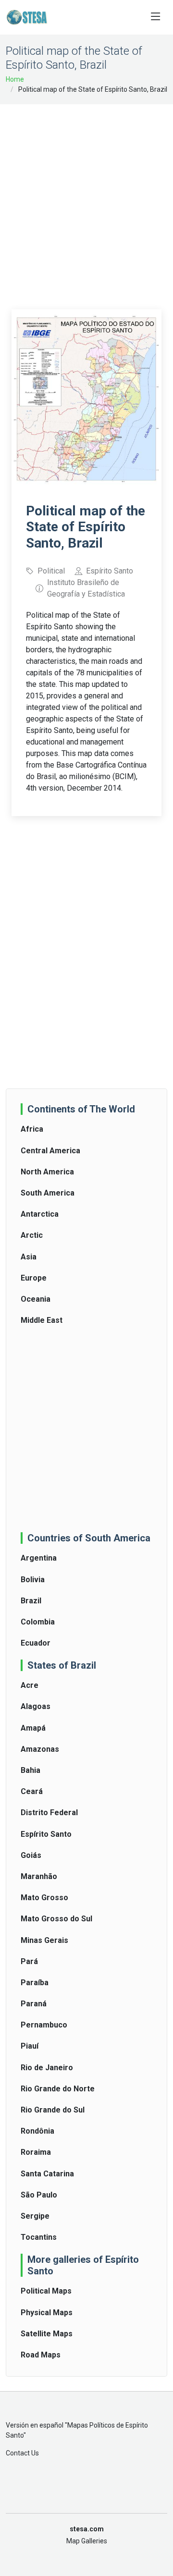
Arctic (32, 1235)
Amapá (33, 1728)
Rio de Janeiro (47, 2068)
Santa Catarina (47, 2174)
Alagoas (36, 1706)
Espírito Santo (46, 1834)
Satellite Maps (47, 2334)
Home (15, 79)
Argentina (39, 1558)
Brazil (31, 1601)
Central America (50, 1151)
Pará (29, 1961)
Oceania (36, 1299)
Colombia (38, 1622)
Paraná (34, 2004)
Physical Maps (47, 2313)
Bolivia (33, 1580)
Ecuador (36, 1643)
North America (47, 1172)
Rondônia (37, 2131)
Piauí (30, 2046)
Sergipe (35, 2216)
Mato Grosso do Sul (56, 1919)
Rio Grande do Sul (53, 2110)
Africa (32, 1129)
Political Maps (46, 2291)
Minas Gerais (44, 1940)
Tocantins (39, 2237)
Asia (29, 1257)
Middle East (42, 1320)
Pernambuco (44, 2025)
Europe (34, 1278)
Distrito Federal (49, 1813)
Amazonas (40, 1749)
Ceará (32, 1791)
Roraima (36, 2152)
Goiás (31, 1855)
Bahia (31, 1770)
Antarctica (40, 1214)
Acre (30, 1685)
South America (48, 1193)
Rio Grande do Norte (58, 2089)
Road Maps (41, 2355)
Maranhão (39, 1876)
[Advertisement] (86, 200)
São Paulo (39, 2195)
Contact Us (22, 2453)
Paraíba (35, 1983)
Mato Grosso (44, 1898)
